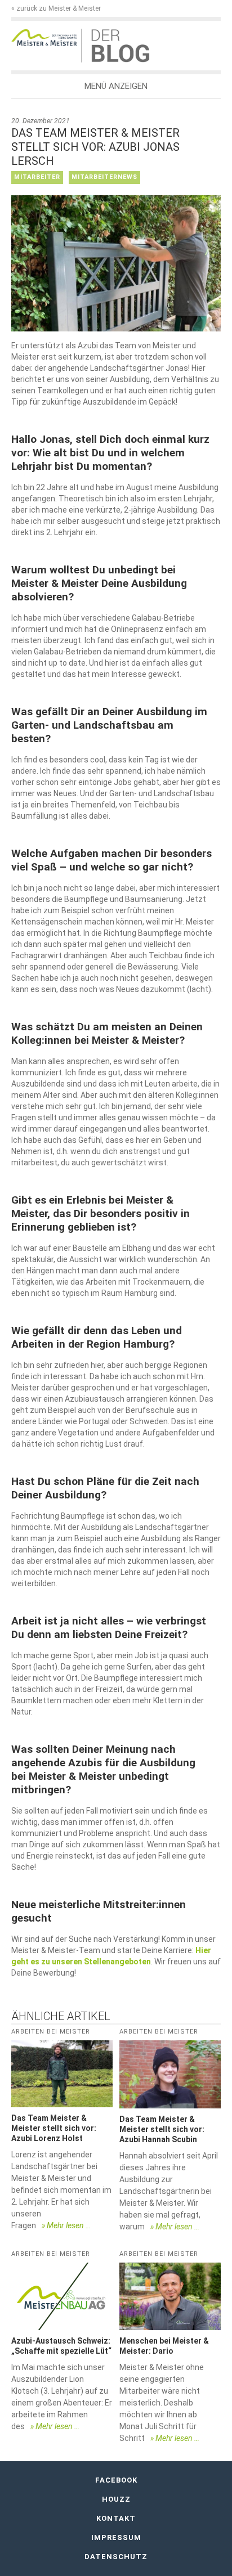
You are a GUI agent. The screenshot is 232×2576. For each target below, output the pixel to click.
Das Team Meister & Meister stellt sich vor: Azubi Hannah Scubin (162, 2129)
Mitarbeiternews (104, 177)
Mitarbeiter (37, 177)
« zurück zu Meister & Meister (56, 8)
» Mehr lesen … (66, 2225)
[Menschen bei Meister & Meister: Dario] (170, 2296)
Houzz (116, 2499)
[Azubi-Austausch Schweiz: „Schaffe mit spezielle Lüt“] (62, 2296)
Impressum (116, 2537)
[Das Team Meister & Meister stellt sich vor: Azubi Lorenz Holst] (62, 2074)
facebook (116, 2480)
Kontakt (116, 2518)
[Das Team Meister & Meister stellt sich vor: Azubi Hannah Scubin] (170, 2074)
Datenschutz (116, 2557)
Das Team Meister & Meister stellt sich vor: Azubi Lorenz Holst (54, 2128)
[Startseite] (46, 37)
